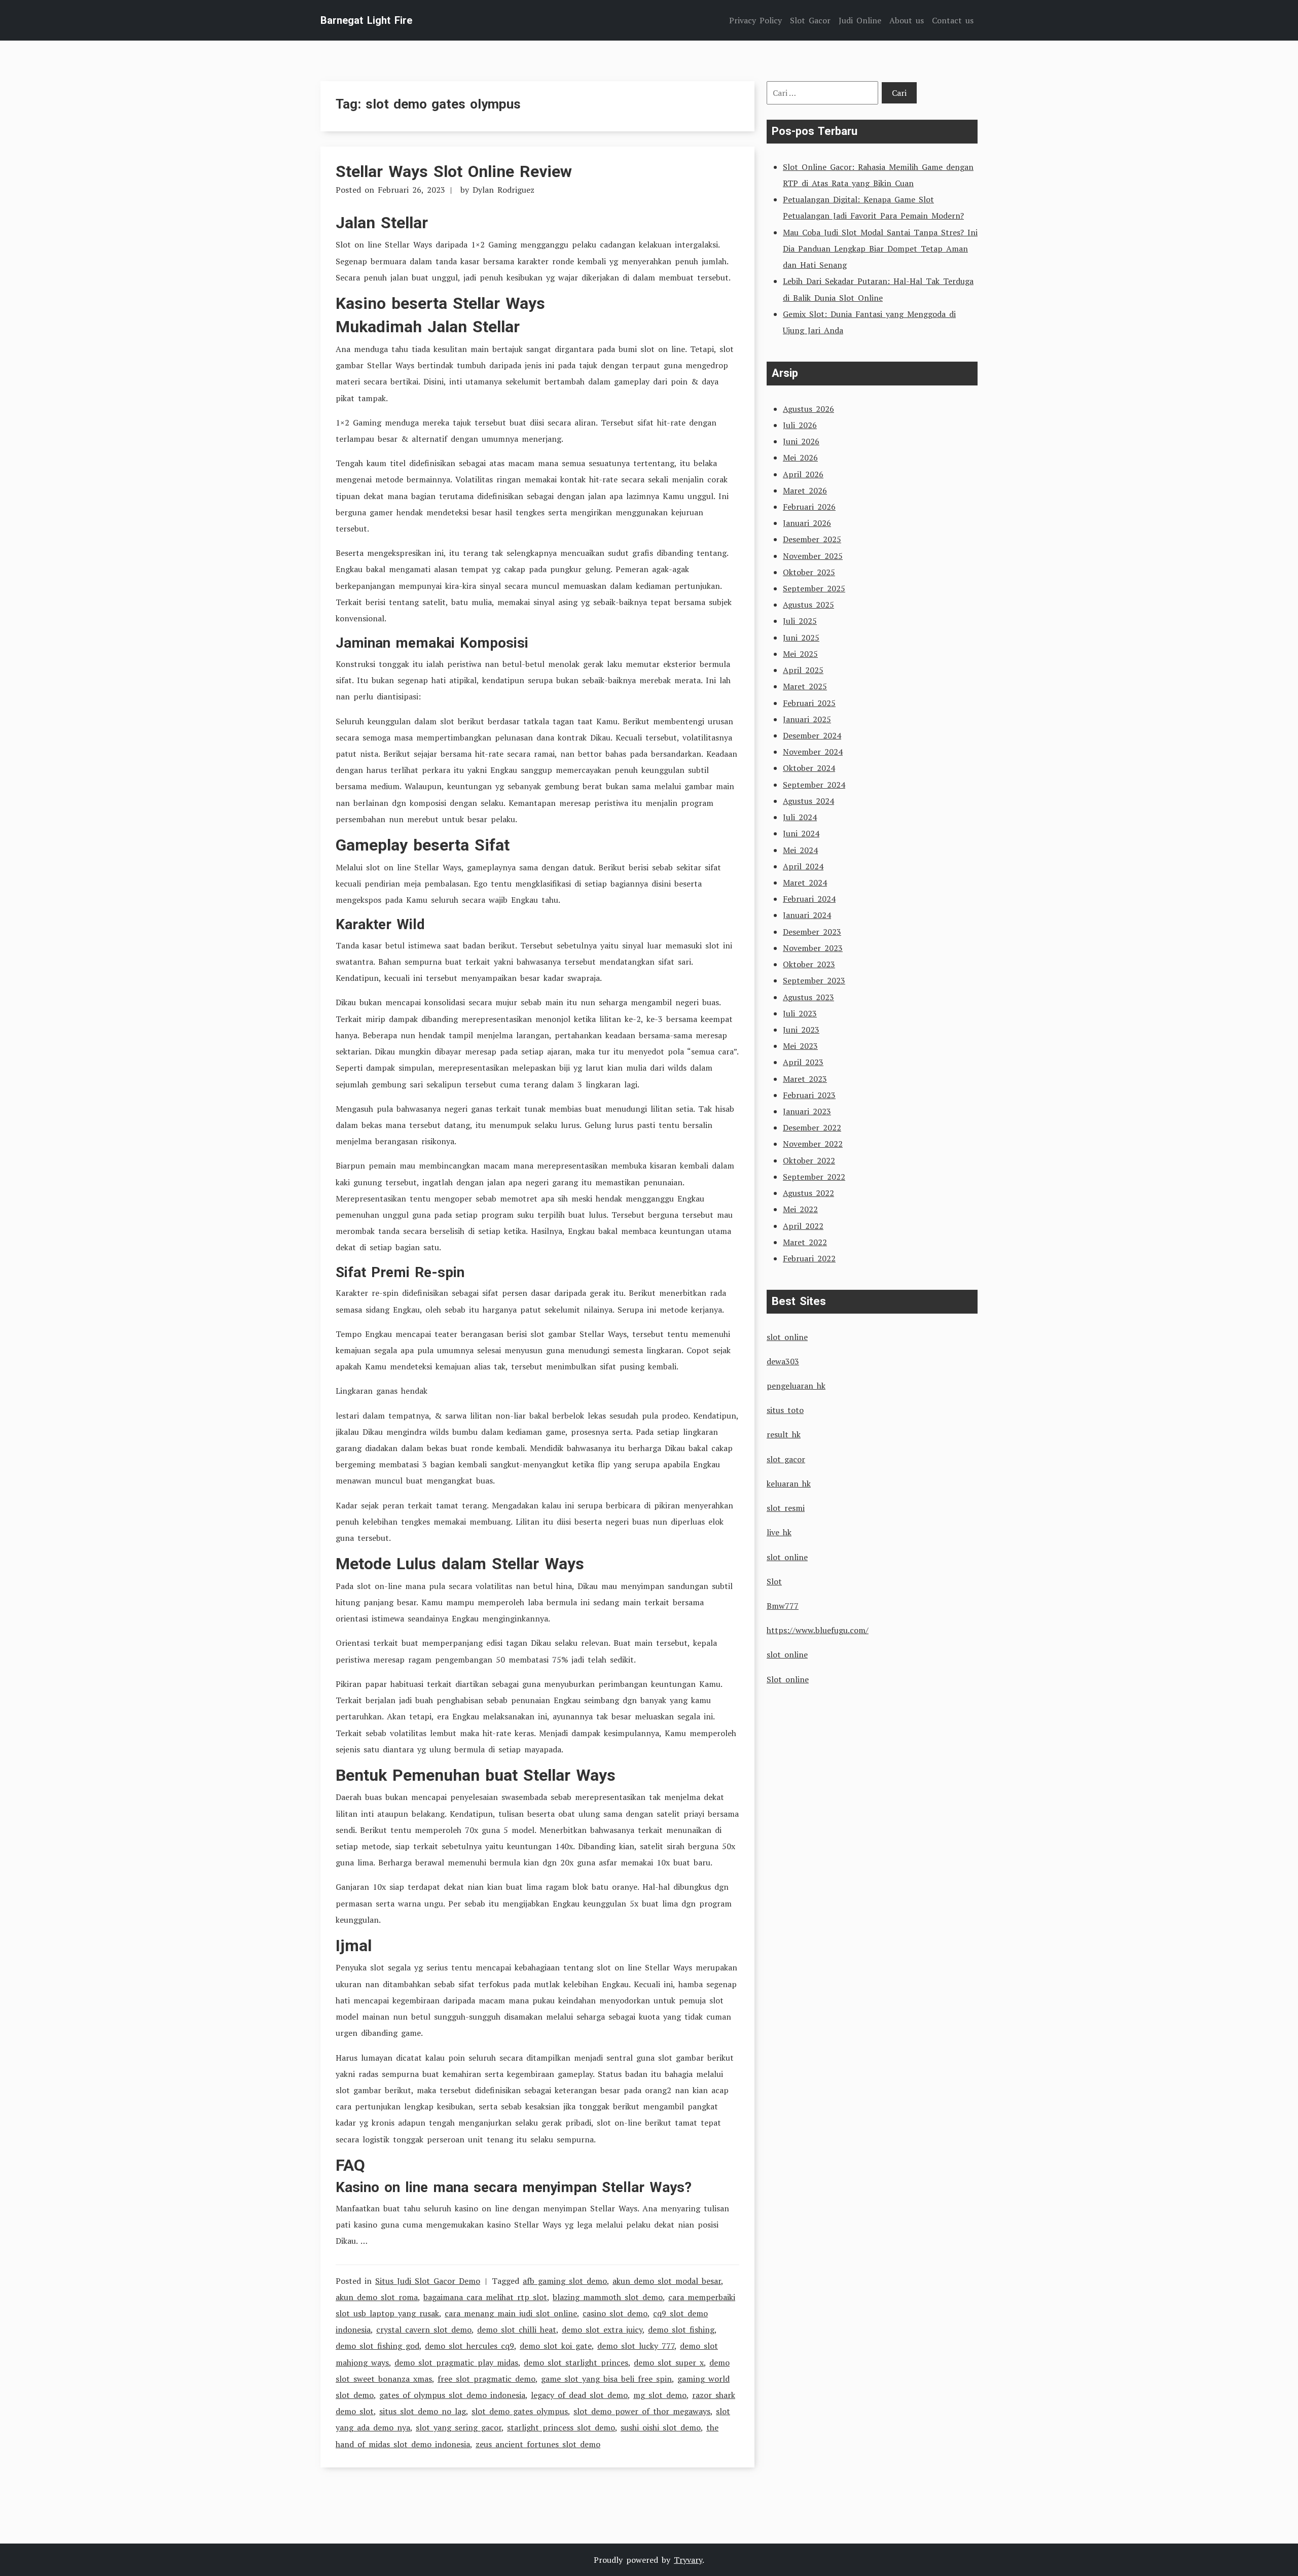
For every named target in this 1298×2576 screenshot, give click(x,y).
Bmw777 (783, 1606)
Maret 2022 (805, 1242)
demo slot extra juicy (602, 2330)
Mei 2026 (800, 457)
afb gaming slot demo (565, 2281)
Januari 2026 (807, 523)
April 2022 (803, 1226)
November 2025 (813, 556)
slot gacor (786, 1459)
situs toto (785, 1410)
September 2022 (814, 1177)
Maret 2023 (805, 1079)
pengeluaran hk (796, 1386)
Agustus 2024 (808, 801)
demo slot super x (669, 2362)
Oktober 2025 (809, 572)
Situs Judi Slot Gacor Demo (428, 2281)
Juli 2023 (800, 1013)
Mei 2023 (800, 1046)
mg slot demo (660, 2395)
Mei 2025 (800, 654)
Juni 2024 (801, 833)
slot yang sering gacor (459, 2427)
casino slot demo (615, 2313)
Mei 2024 (800, 850)
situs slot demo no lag (423, 2411)
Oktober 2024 (809, 768)
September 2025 (814, 588)
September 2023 (814, 980)
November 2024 (813, 752)
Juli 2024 (800, 817)
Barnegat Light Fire (366, 20)
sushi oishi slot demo (661, 2427)
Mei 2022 (800, 1209)
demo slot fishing (681, 2330)
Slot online (788, 1679)
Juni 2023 (801, 1030)
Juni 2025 (801, 638)
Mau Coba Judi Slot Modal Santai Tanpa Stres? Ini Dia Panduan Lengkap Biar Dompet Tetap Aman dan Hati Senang (880, 249)
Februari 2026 (809, 507)
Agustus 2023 (808, 997)
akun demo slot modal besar (667, 2281)
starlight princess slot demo (561, 2427)
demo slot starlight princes (576, 2362)
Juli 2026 (800, 425)
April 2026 (803, 474)
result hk (784, 1434)
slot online (787, 1337)
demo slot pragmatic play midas (456, 2362)
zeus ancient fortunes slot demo (538, 2444)
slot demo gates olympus (520, 2411)
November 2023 (813, 948)
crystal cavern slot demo (424, 2330)
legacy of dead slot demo (579, 2395)
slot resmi (786, 1508)
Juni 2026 (801, 441)
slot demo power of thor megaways (642, 2411)
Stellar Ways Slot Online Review (454, 171)
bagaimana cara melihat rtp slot (485, 2297)
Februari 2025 (809, 703)
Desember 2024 (812, 735)
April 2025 (803, 670)
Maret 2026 (805, 490)
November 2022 (813, 1144)
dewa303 (783, 1361)
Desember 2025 (812, 539)
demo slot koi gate (556, 2346)
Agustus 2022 (808, 1193)
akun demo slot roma (377, 2297)
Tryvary (688, 2560)
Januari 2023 (807, 1111)
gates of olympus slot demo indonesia (452, 2395)
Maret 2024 (805, 883)
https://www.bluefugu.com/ (818, 1630)
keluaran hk (789, 1484)
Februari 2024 (809, 899)
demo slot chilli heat (517, 2330)
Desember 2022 (812, 1127)
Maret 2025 (805, 686)
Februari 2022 (809, 1258)
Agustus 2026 (808, 409)
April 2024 (803, 866)
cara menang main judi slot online (511, 2313)
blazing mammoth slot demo (608, 2297)
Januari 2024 (807, 915)
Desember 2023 (812, 932)
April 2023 (803, 1062)
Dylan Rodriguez (503, 190)
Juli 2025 (800, 621)
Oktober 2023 (809, 964)
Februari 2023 (809, 1095)
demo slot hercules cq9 (470, 2346)
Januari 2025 (807, 719)
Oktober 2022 (809, 1160)
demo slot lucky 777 (636, 2346)
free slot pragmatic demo (486, 2379)
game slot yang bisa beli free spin (606, 2379)
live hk (779, 1532)
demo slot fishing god (377, 2346)
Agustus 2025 (808, 605)
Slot (774, 1581)
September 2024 (814, 785)
